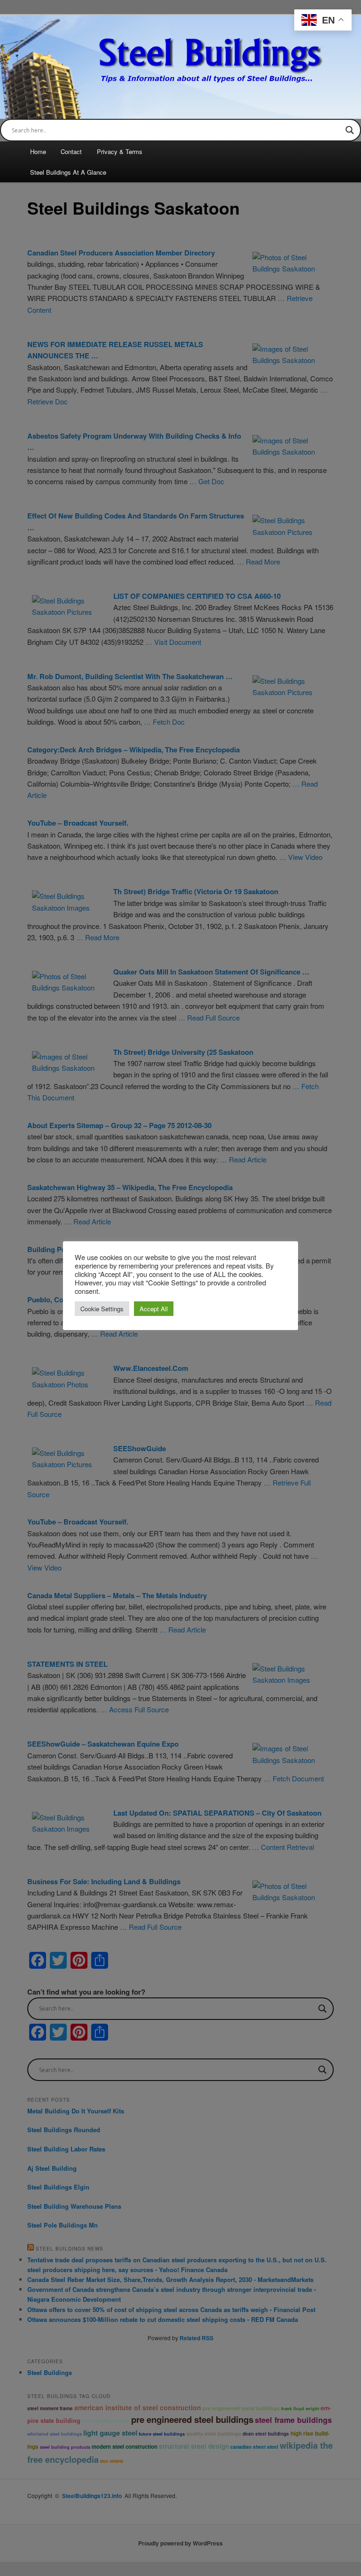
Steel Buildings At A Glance (68, 172)
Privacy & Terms (120, 151)
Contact (71, 151)
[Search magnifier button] (350, 130)
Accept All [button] (154, 1309)
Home (38, 151)
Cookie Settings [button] (102, 1309)
